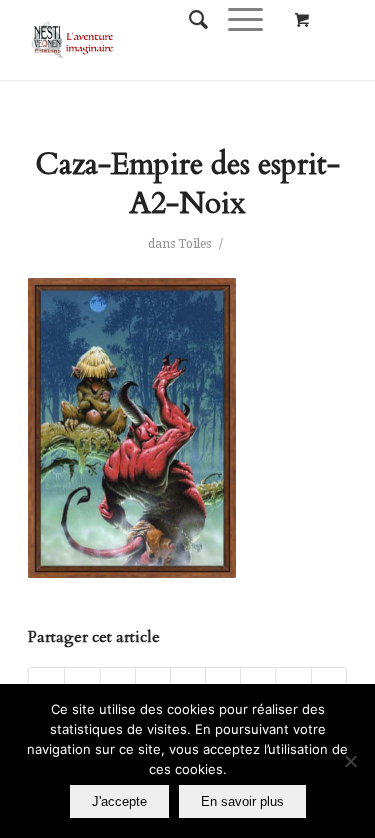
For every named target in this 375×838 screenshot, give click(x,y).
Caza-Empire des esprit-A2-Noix (187, 184)
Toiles (194, 244)
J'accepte (119, 801)
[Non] (350, 761)
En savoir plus (242, 801)
